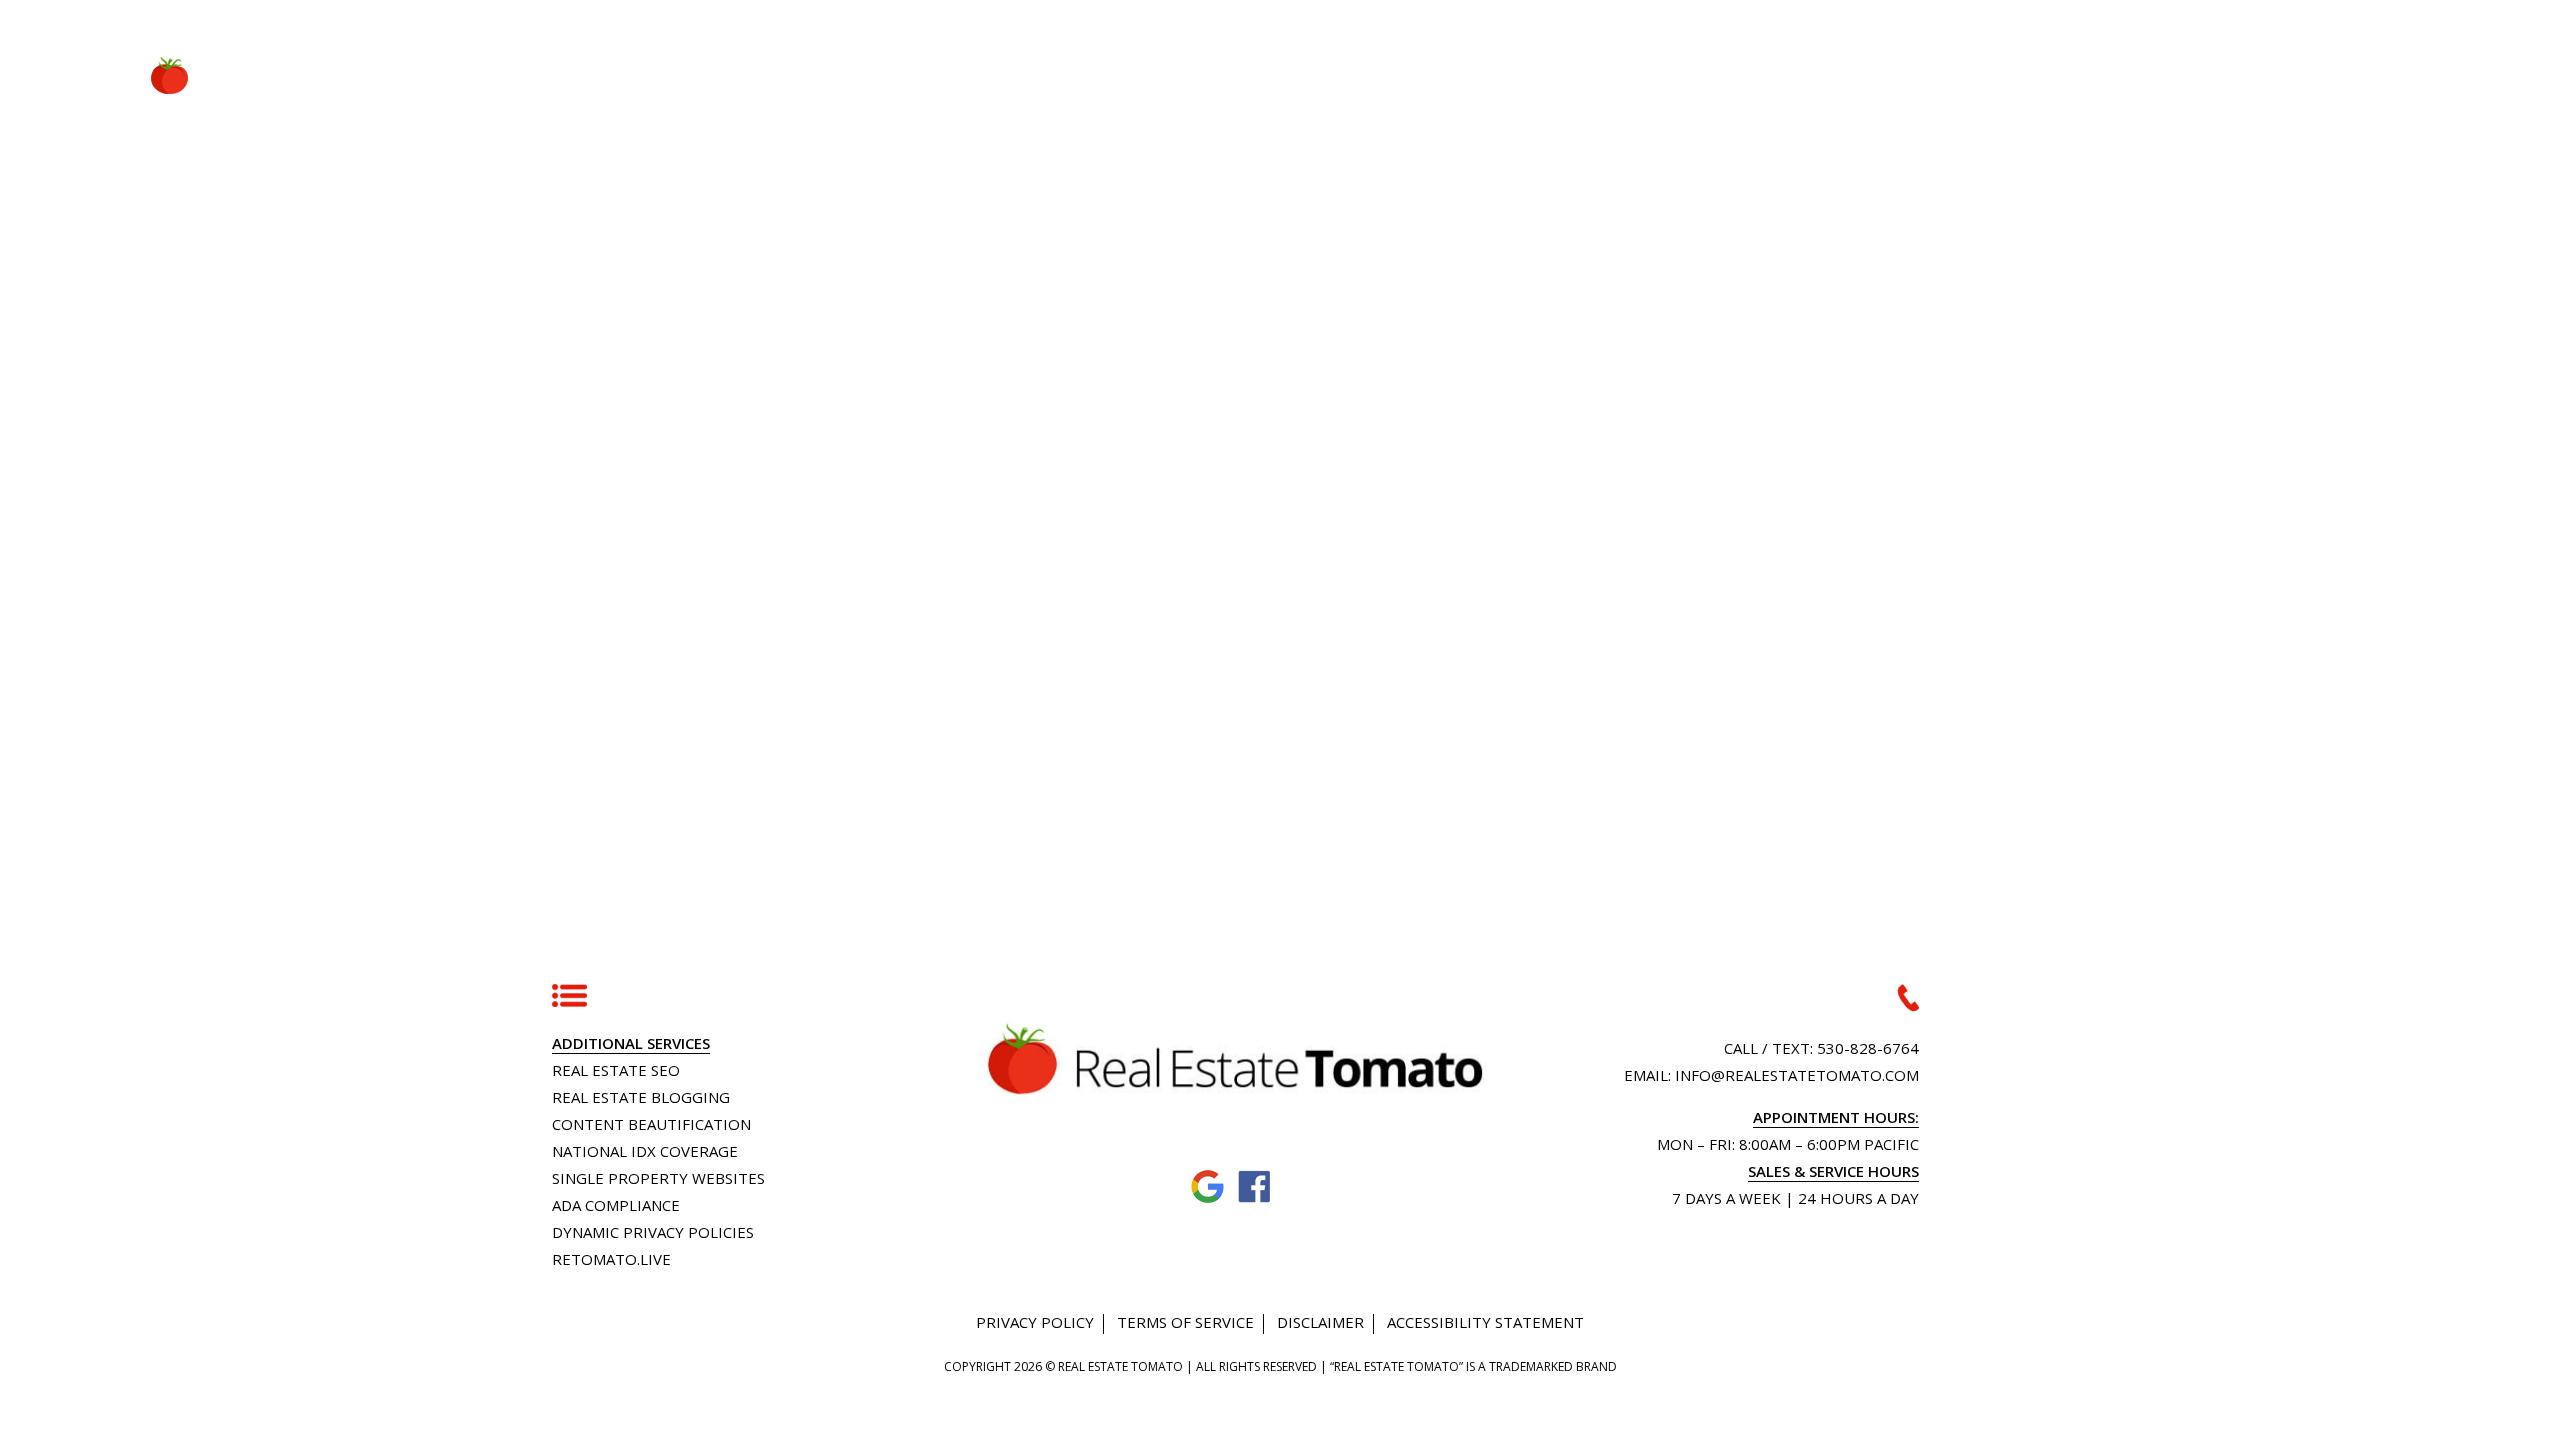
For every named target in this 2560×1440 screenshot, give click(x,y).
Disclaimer (1320, 1322)
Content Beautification (651, 1124)
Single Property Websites (658, 1178)
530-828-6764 (1868, 1048)
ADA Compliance (616, 1205)
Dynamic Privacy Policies (653, 1232)
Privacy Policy (1035, 1322)
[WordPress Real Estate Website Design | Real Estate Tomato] (148, 75)
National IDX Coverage (645, 1151)
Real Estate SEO (616, 1070)
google (1208, 1188)
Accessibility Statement (1485, 1322)
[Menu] (2413, 71)
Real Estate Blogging (641, 1097)
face (1255, 1188)
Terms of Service (1185, 1322)
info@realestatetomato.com (1797, 1075)
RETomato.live (611, 1259)
